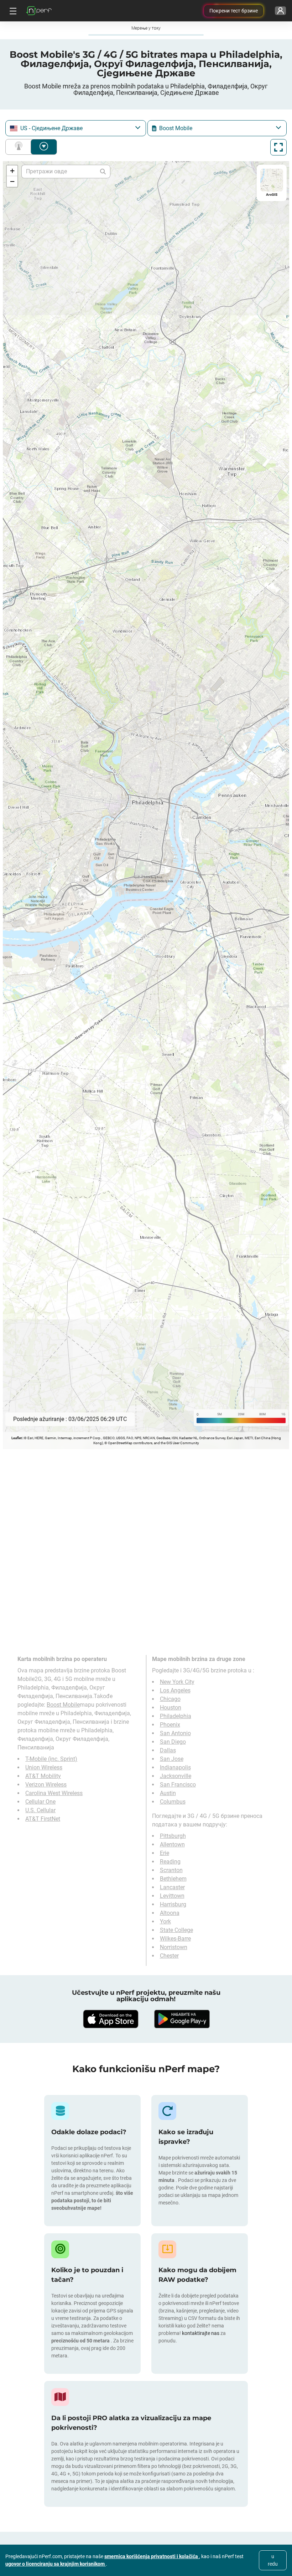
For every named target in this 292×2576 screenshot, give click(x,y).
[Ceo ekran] (278, 147)
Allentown (172, 1844)
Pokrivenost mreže (20, 147)
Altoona (170, 1913)
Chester (169, 1956)
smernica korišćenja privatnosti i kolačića (152, 2556)
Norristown (174, 1947)
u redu (273, 2560)
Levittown (172, 1896)
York (165, 1921)
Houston (171, 1708)
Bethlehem (173, 1879)
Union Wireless (44, 1767)
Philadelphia (176, 1716)
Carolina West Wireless (54, 1793)
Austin (168, 1793)
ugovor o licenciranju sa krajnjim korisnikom (56, 2564)
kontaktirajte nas (201, 2333)
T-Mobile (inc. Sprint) (51, 1759)
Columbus (173, 1802)
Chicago (170, 1699)
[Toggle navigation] (12, 11)
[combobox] (76, 128)
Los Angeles (175, 1690)
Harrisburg (173, 1904)
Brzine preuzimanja (44, 147)
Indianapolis (175, 1767)
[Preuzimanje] (110, 2019)
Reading (170, 1862)
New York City (177, 1682)
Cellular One (40, 1802)
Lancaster (172, 1887)
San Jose (172, 1759)
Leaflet (17, 1438)
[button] (12, 171)
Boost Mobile (63, 1705)
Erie (165, 1853)
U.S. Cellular (40, 1810)
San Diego (173, 1742)
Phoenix (170, 1725)
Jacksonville (176, 1776)
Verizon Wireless (46, 1785)
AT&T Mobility (43, 1776)
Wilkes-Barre (175, 1939)
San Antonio (175, 1733)
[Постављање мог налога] (280, 11)
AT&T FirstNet (43, 1819)
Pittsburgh (173, 1836)
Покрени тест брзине (234, 11)
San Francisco (178, 1785)
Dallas (168, 1750)
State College (176, 1930)
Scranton (171, 1870)
